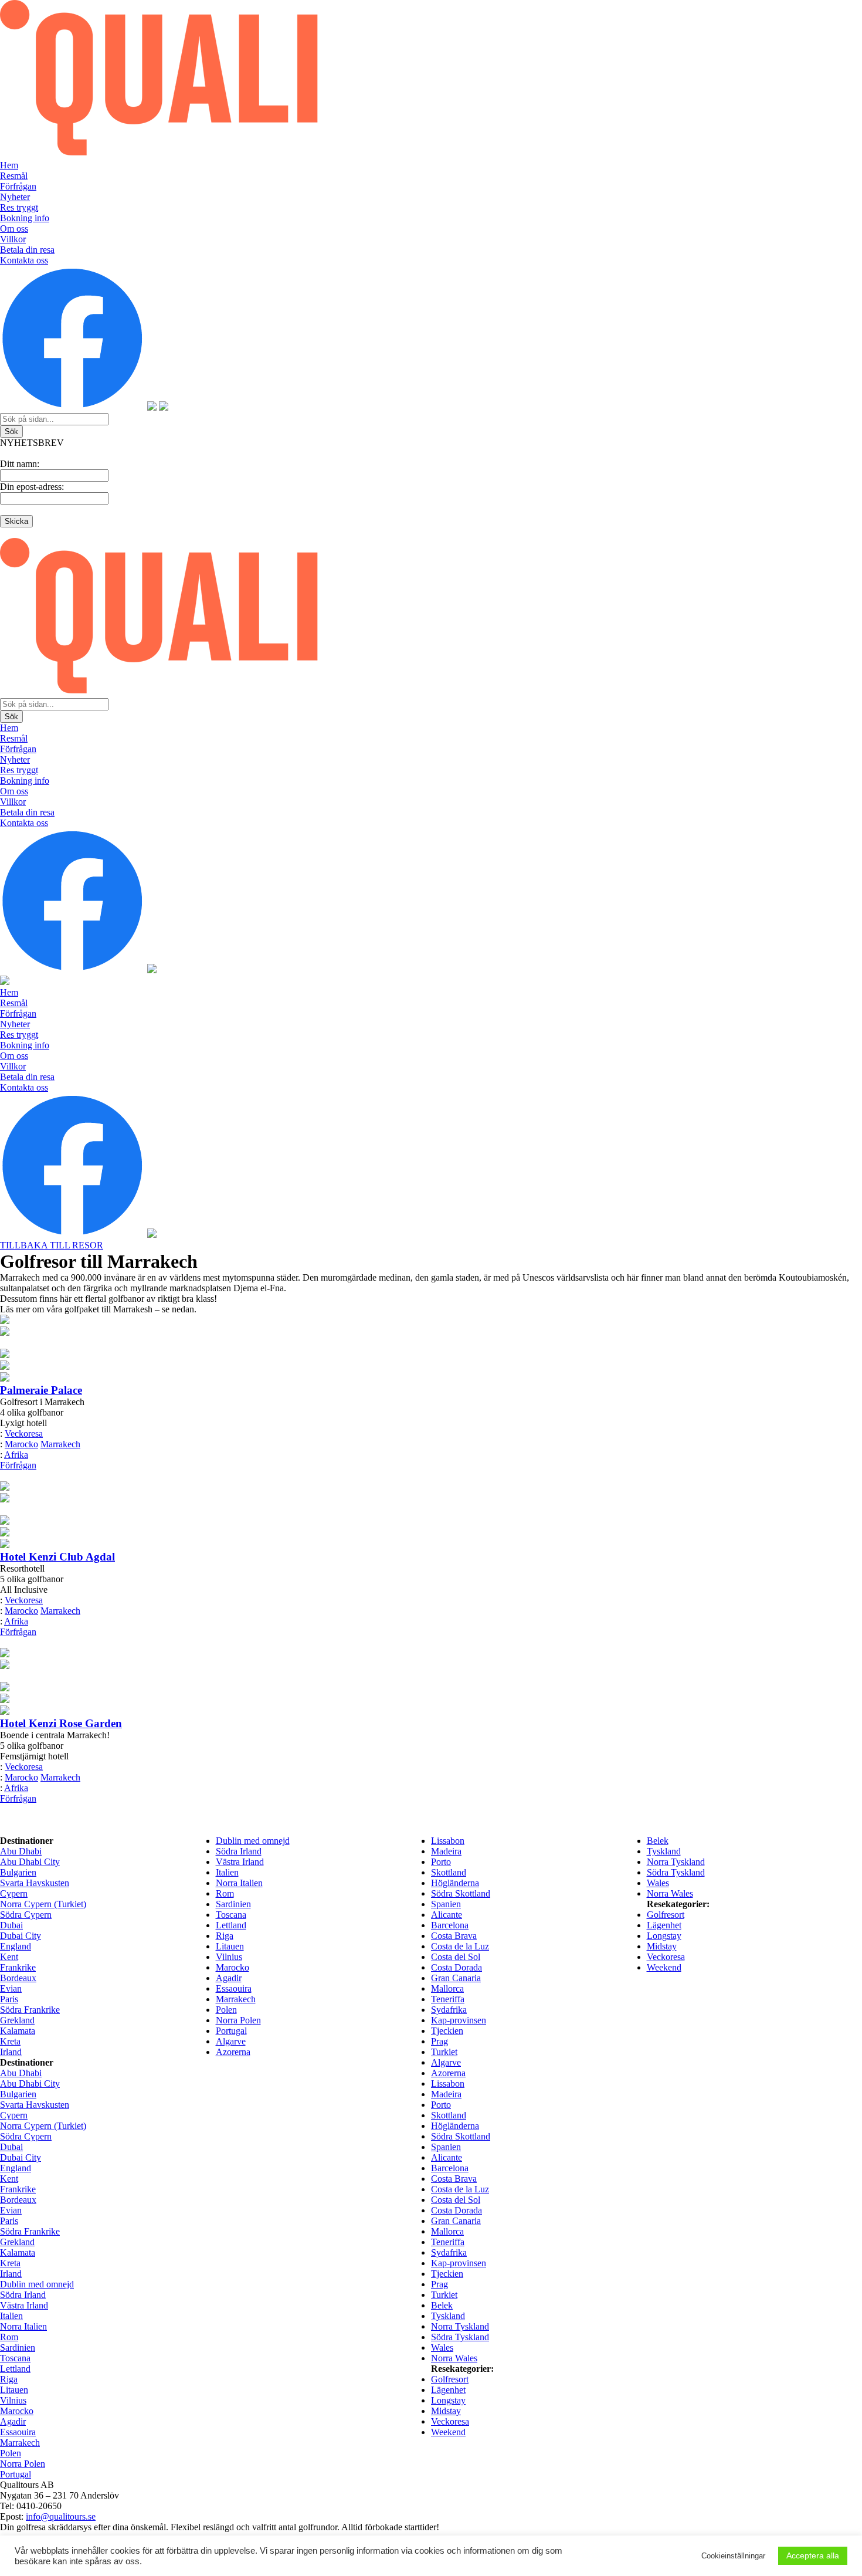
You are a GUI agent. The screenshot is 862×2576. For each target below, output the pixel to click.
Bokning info (25, 218)
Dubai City (21, 1936)
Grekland (17, 2020)
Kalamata (18, 2031)
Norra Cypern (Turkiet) (43, 1904)
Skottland (449, 1872)
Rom (225, 1893)
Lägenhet (664, 1925)
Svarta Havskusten (35, 1883)
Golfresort (666, 1915)
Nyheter (15, 197)
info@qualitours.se (61, 2516)
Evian (11, 1988)
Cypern (14, 1893)
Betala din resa (27, 250)
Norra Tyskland (676, 1862)
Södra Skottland (461, 1893)
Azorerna (233, 2052)
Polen (226, 2010)
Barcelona (450, 1925)
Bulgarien (18, 1872)
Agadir (229, 1978)
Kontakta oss (24, 260)
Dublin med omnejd (253, 1841)
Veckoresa (24, 1433)
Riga (225, 1936)
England (16, 1946)
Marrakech (60, 1444)
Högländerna (455, 1883)
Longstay (664, 1936)
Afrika (16, 1455)
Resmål (14, 176)
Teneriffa (448, 1999)
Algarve (231, 2041)
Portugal (231, 2031)
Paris (9, 1999)
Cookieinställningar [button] (733, 2556)
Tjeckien (447, 2031)
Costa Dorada (457, 1967)
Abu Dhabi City (30, 1862)
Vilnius (229, 1957)
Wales (658, 1883)
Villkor (13, 239)
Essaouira (234, 1988)
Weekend (664, 1967)
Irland (11, 2052)
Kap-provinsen (459, 2020)
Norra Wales (670, 1893)
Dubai (11, 1925)
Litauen (230, 1946)
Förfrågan (18, 186)
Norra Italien (239, 1883)
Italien (227, 1872)
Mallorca (447, 1988)
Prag (440, 2041)
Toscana (231, 1915)
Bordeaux (18, 1978)
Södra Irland (239, 1851)
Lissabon (448, 1841)
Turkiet (444, 2052)
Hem (9, 165)
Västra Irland (240, 1862)
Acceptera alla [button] (813, 2555)
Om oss (14, 229)
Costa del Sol (456, 1957)
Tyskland (664, 1851)
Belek (658, 1841)
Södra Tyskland (676, 1872)
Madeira (446, 1851)
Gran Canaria (456, 1978)
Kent (9, 1957)
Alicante (447, 1915)
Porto (441, 1862)
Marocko (21, 1444)
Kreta (10, 2041)
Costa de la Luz (460, 1946)
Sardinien (233, 1904)
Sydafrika (449, 2010)
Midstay (662, 1946)
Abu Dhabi (21, 1851)
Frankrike (18, 1967)
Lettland (231, 1925)
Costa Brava (454, 1936)
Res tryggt (19, 207)
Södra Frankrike (30, 2010)
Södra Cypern (26, 1915)
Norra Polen (238, 2020)
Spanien (446, 1904)
